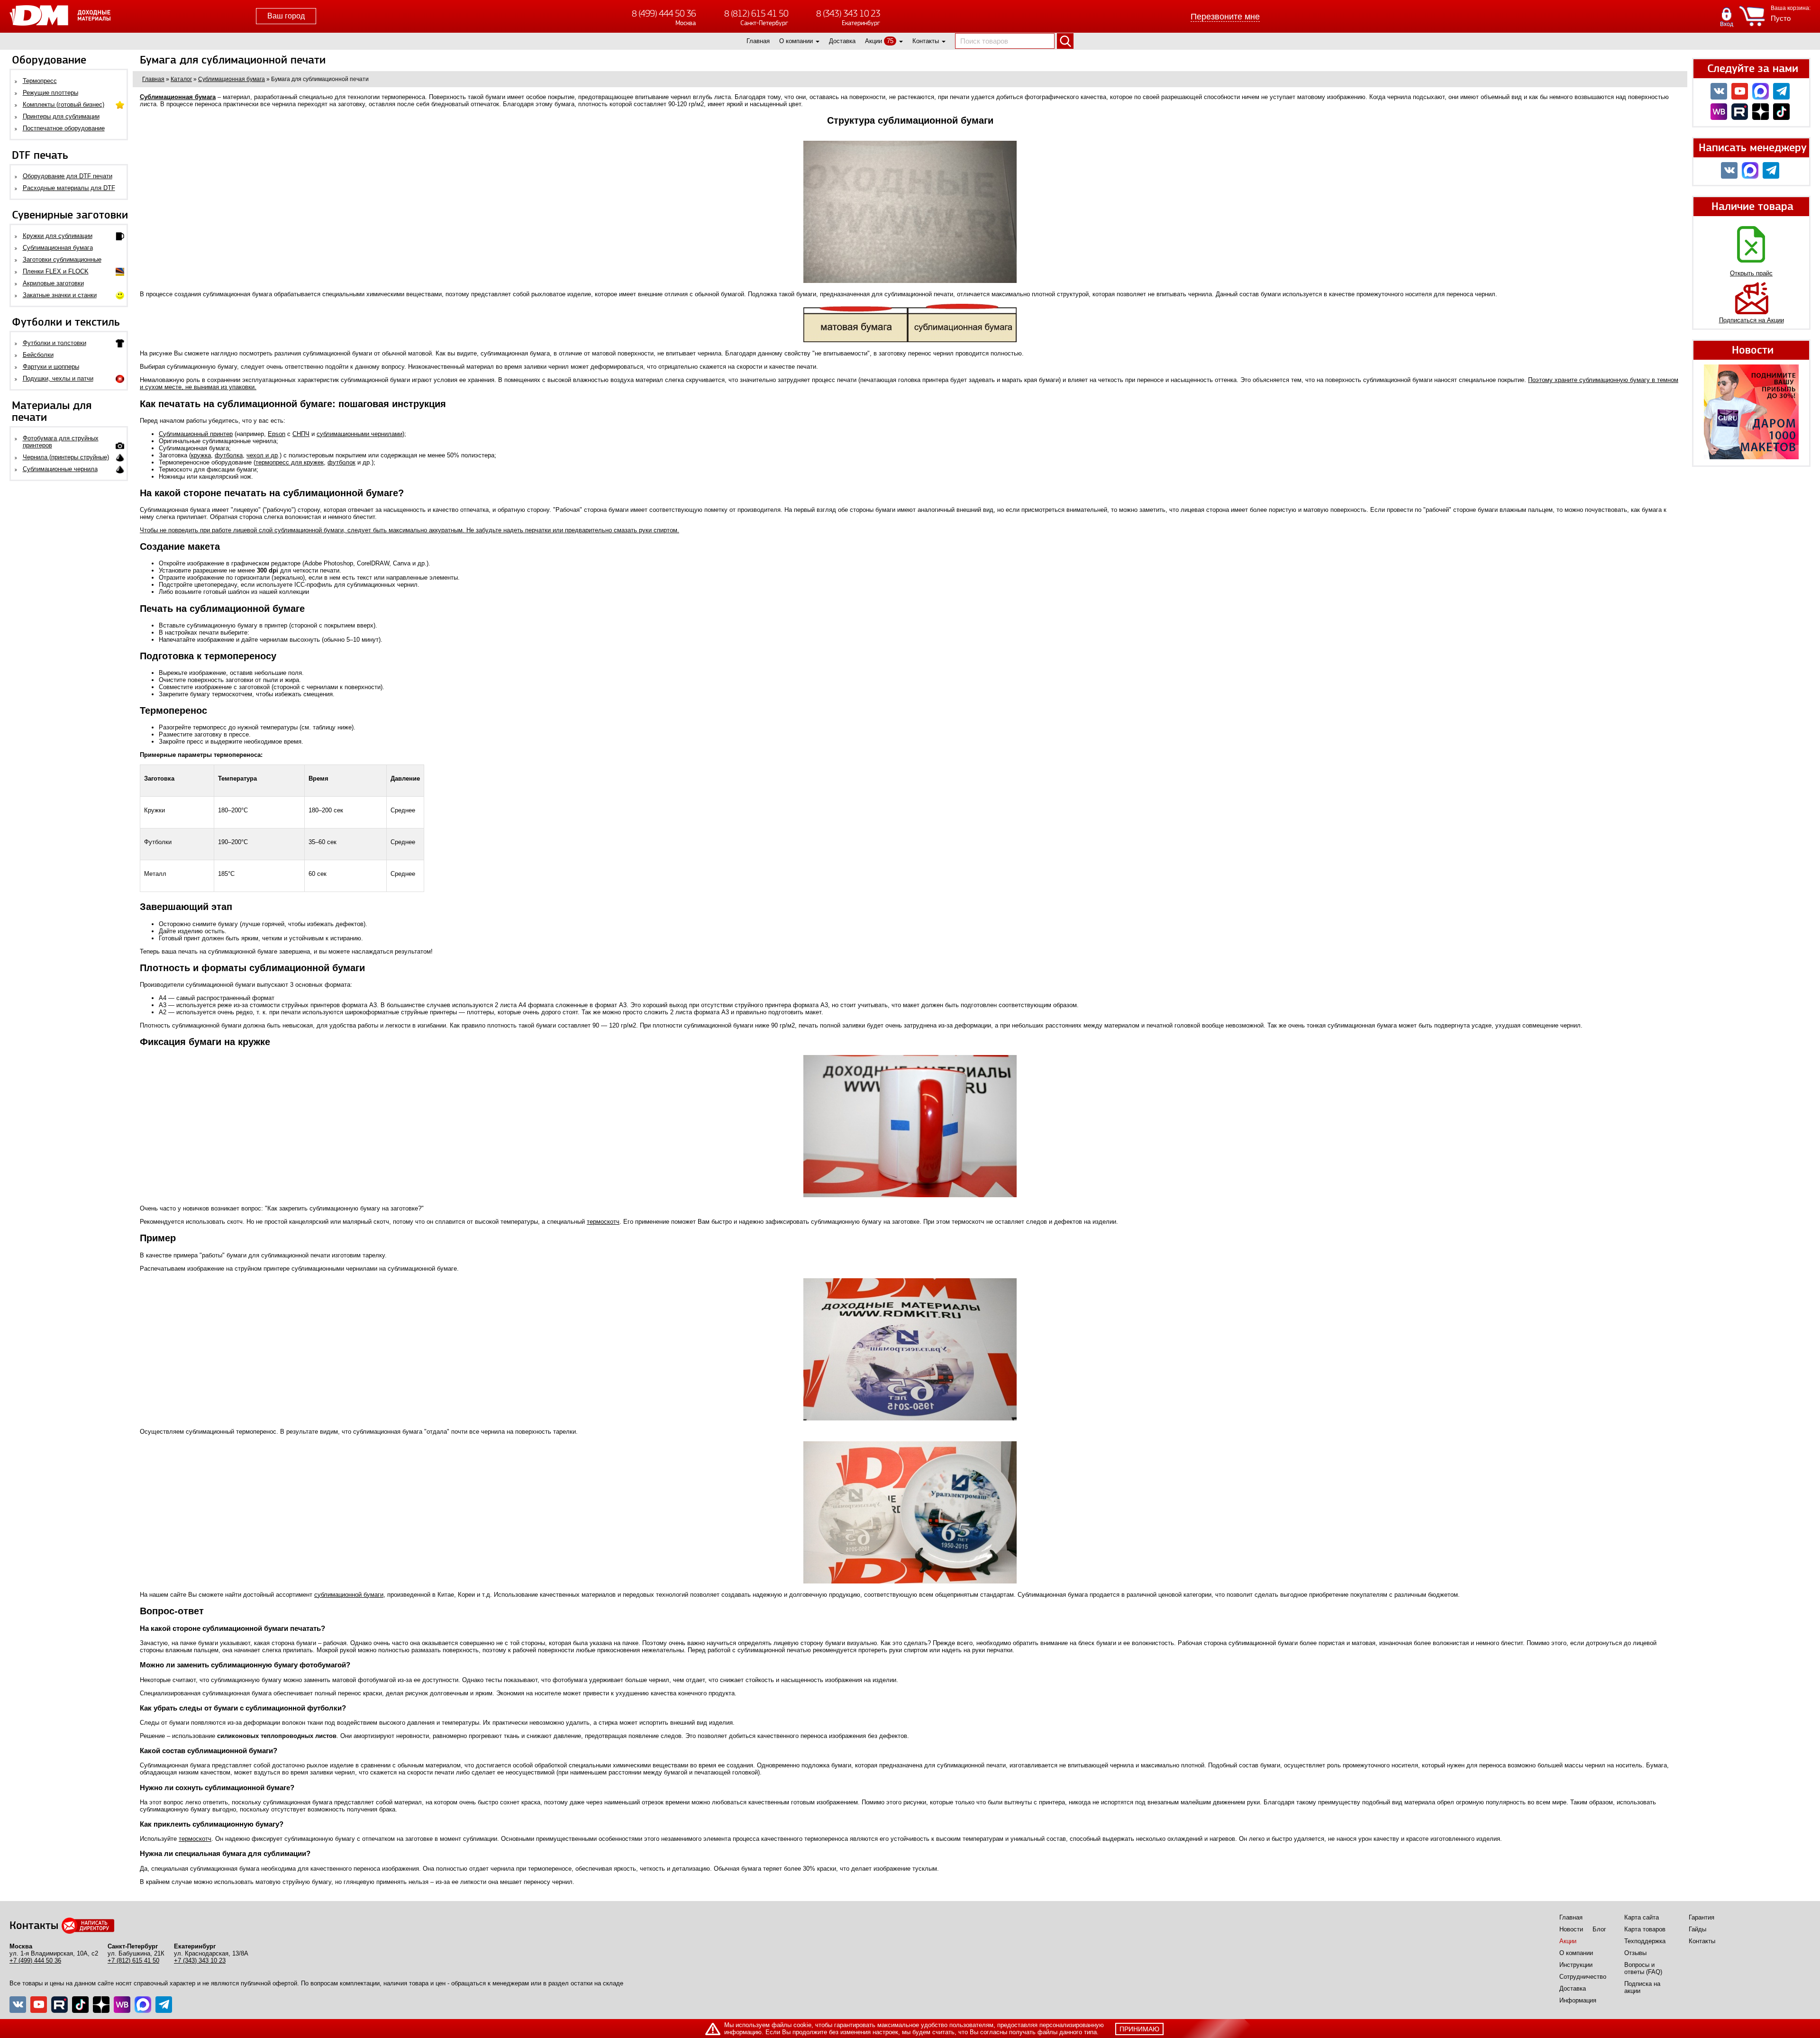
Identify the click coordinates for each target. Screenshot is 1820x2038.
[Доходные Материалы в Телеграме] (164, 2005)
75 (890, 41)
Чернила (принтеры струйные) (66, 457)
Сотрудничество (1583, 1977)
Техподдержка (1645, 1941)
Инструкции (1576, 1965)
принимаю (1139, 2029)
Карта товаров (1645, 1929)
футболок (341, 462)
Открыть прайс (1751, 273)
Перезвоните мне (1225, 17)
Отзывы (1635, 1953)
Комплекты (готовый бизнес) (64, 105)
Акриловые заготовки (53, 283)
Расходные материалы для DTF (69, 188)
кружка (201, 455)
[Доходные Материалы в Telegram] (1781, 91)
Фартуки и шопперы (51, 367)
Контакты (926, 41)
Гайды (1697, 1929)
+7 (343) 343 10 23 (200, 1961)
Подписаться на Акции (1752, 320)
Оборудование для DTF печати (68, 176)
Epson (277, 434)
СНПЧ (301, 434)
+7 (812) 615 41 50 (133, 1961)
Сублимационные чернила (60, 469)
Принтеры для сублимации (61, 116)
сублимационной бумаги (349, 1595)
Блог (1599, 1929)
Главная (758, 41)
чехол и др (262, 455)
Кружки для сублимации (58, 236)
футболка (229, 455)
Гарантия (1702, 1917)
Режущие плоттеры (50, 93)
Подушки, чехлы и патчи (58, 378)
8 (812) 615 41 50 (756, 14)
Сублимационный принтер (196, 434)
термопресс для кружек (290, 462)
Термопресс (40, 81)
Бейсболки (38, 355)
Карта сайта (1642, 1917)
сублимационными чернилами (359, 434)
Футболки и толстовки (55, 343)
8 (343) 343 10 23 (848, 14)
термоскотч (603, 1222)
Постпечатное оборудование (64, 128)
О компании (796, 41)
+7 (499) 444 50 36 (35, 1961)
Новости (1571, 1929)
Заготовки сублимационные (62, 259)
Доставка (842, 41)
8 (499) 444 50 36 (664, 14)
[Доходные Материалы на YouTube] (1740, 91)
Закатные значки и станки (60, 295)
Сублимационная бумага (58, 248)
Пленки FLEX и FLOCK (56, 271)
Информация (1578, 2000)
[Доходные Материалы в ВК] (1719, 91)
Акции (874, 41)
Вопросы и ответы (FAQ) (1643, 1968)
